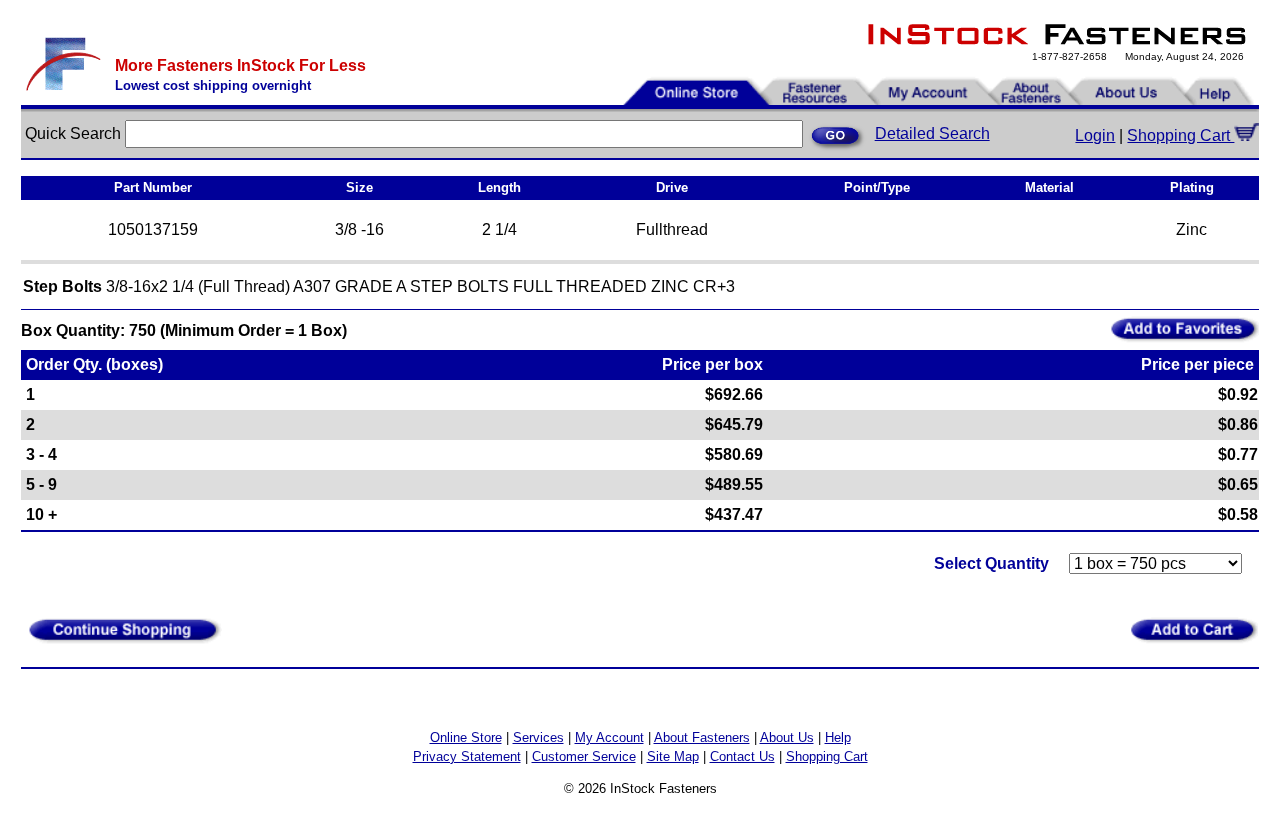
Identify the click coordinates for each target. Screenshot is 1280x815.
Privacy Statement (467, 756)
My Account (609, 737)
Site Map (673, 756)
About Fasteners (702, 737)
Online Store (466, 737)
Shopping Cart (1180, 135)
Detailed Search (932, 133)
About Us (787, 737)
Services (538, 737)
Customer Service (584, 756)
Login (1095, 135)
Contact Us (742, 756)
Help (838, 737)
